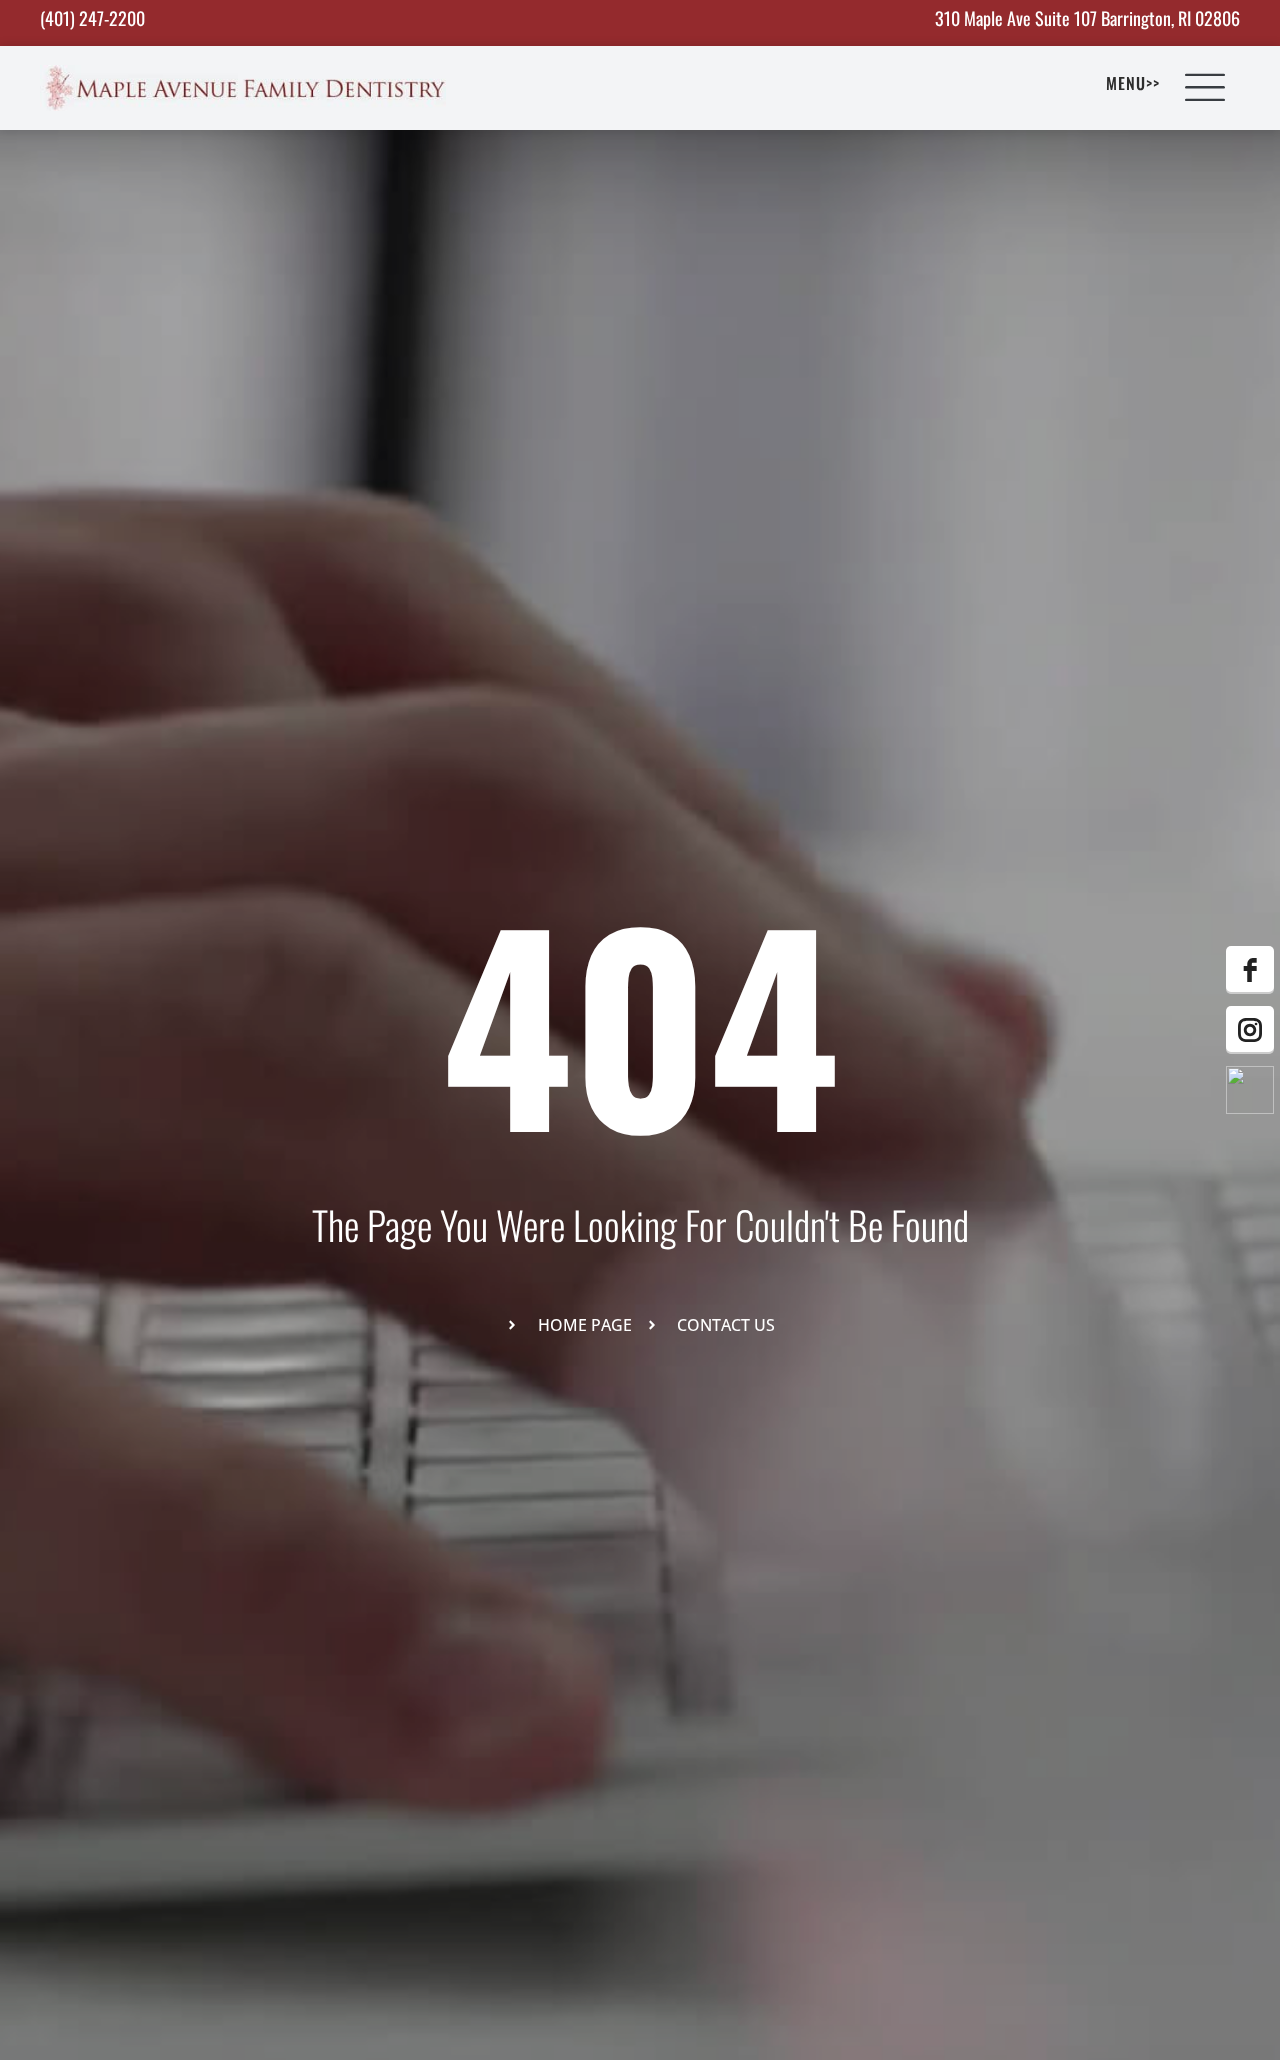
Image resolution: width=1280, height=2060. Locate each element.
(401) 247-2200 (92, 18)
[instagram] (1250, 1030)
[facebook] (1250, 970)
